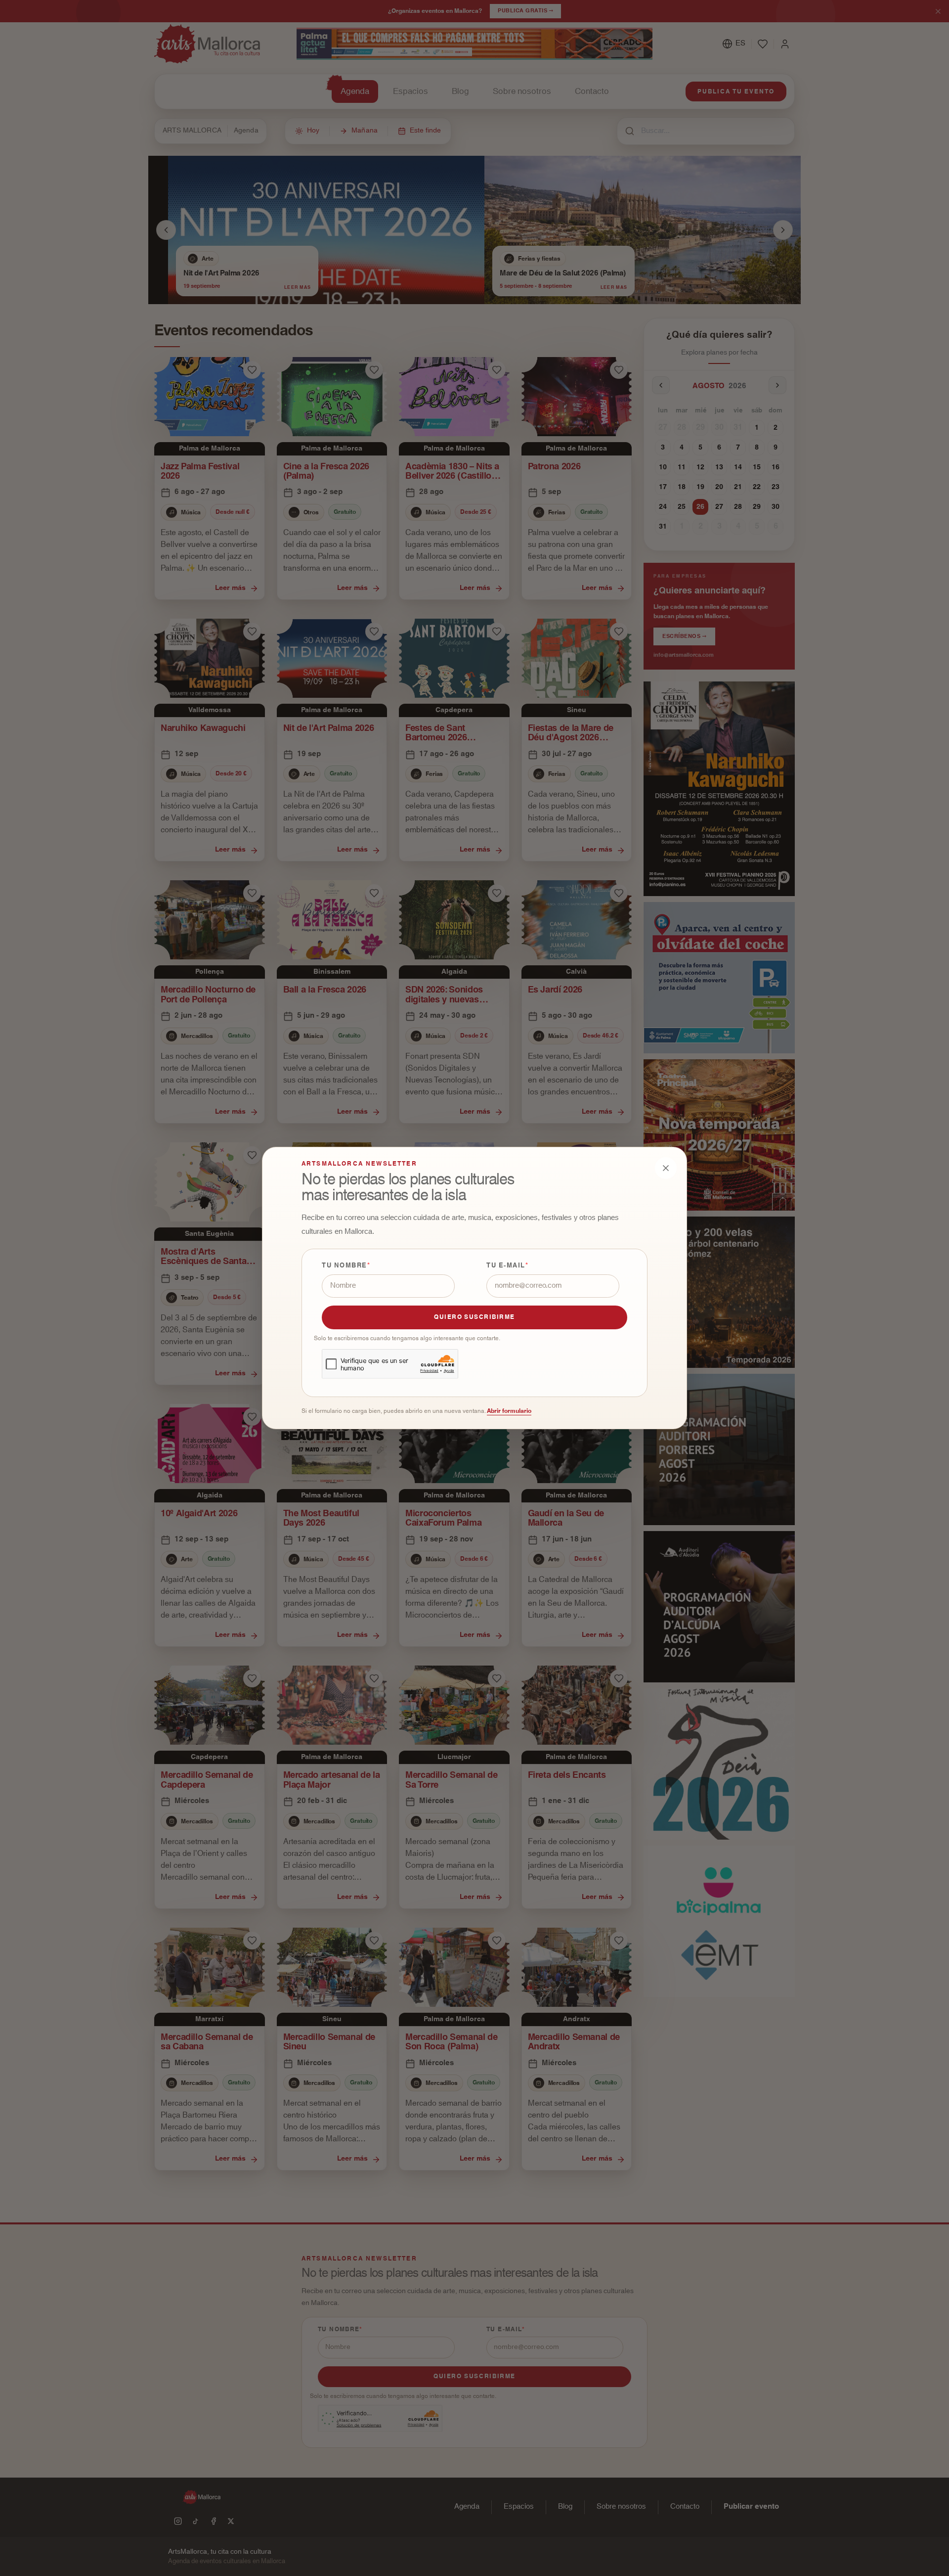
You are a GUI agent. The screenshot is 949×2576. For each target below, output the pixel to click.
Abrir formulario (509, 1411)
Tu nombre (345, 1266)
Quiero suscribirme (474, 1317)
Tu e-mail (506, 1266)
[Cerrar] (666, 1168)
